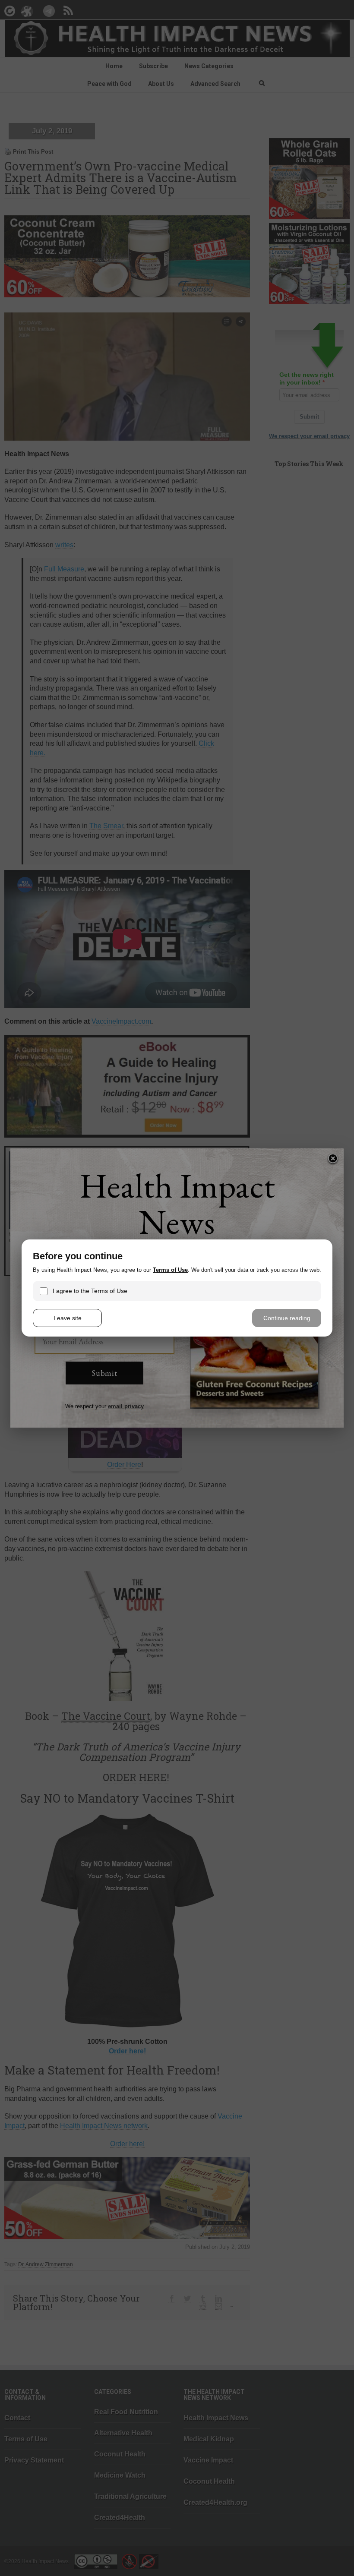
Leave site (68, 1318)
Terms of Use (170, 1270)
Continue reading (287, 1318)
